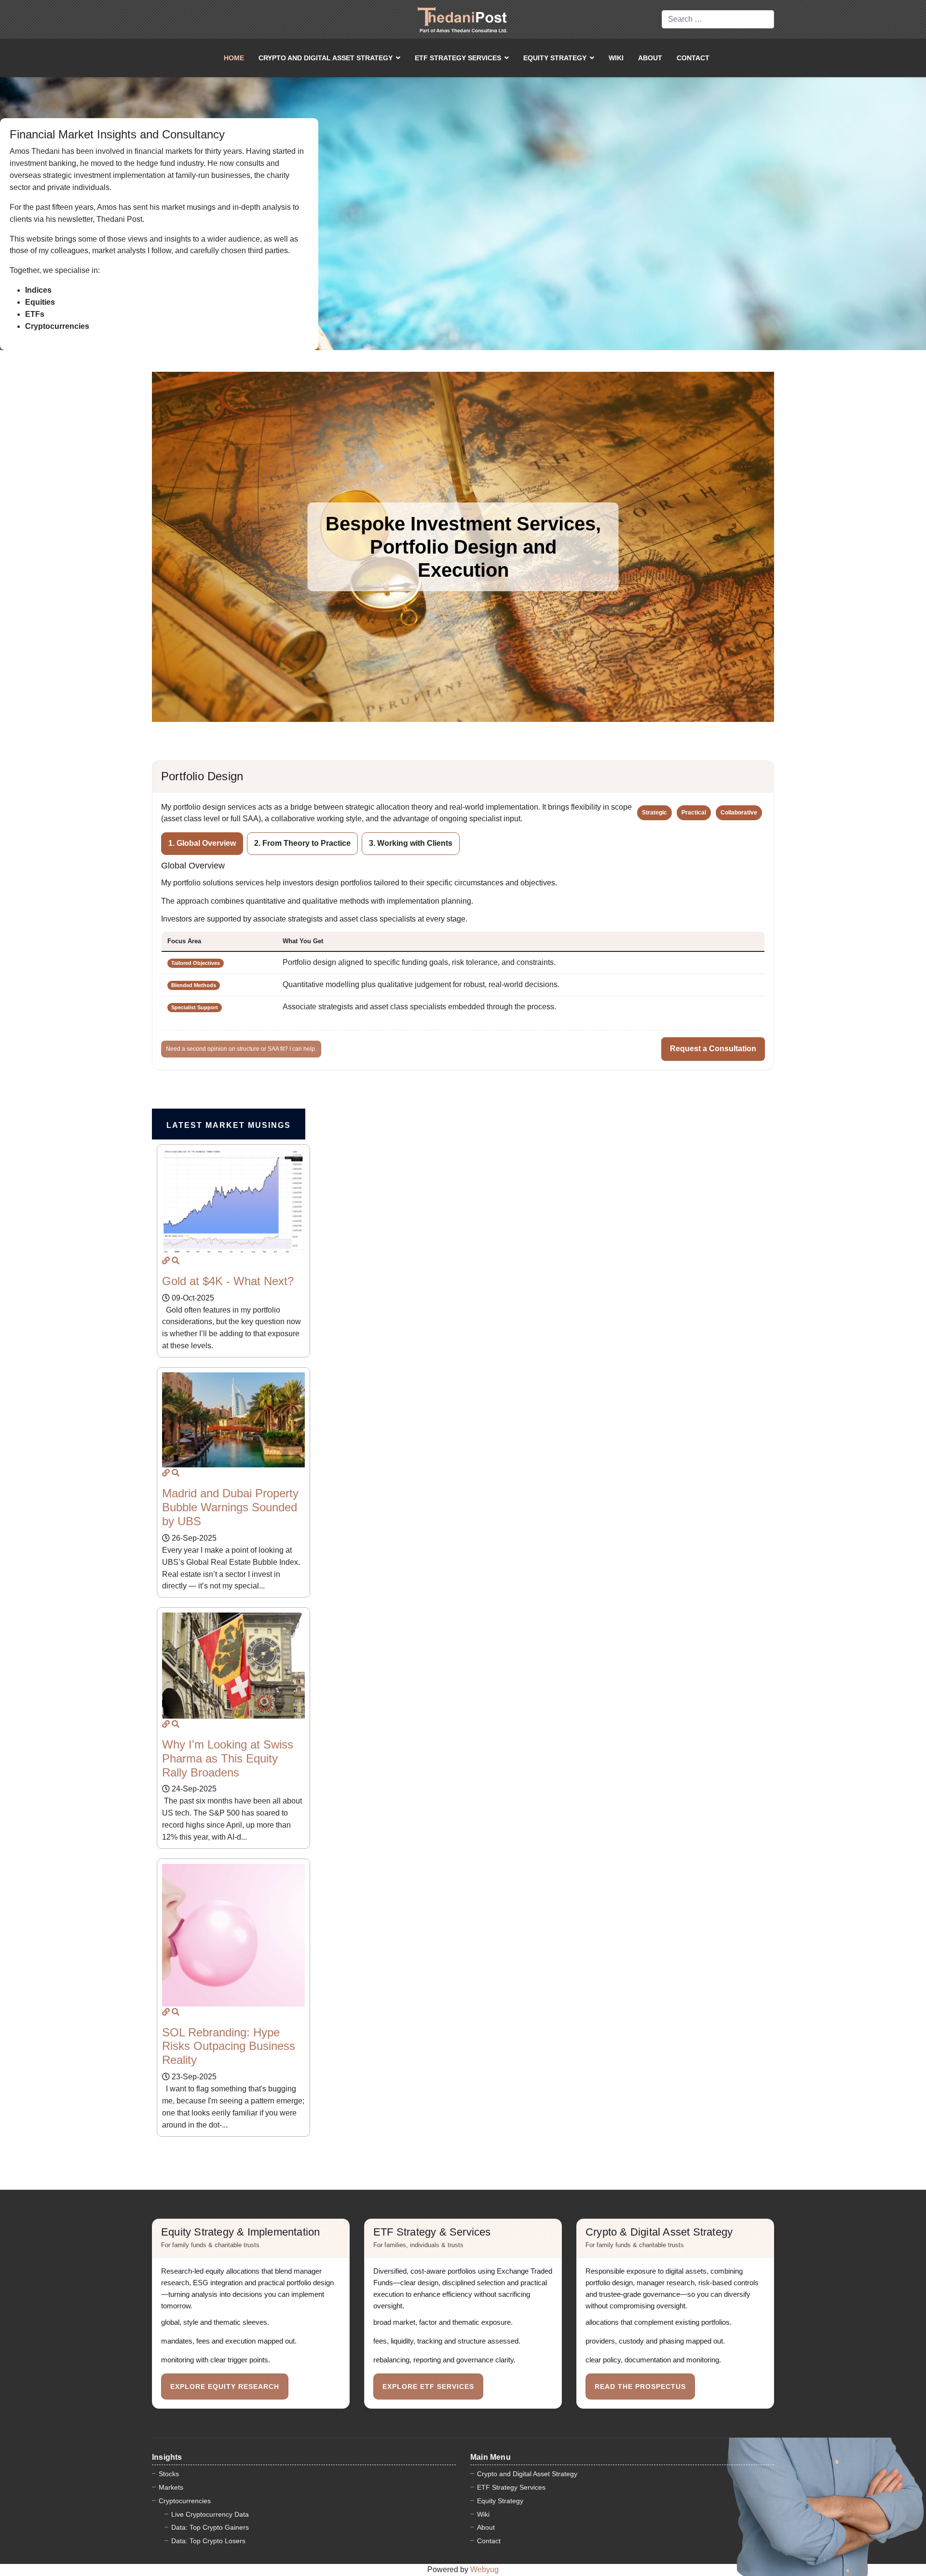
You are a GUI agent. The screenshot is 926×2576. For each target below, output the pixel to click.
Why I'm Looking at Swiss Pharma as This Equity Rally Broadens (228, 1758)
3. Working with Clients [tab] (411, 843)
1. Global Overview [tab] (202, 843)
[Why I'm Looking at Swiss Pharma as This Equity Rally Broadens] (166, 1724)
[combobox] (718, 19)
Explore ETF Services (428, 2386)
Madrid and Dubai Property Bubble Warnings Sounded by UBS (230, 1507)
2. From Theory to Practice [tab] (302, 843)
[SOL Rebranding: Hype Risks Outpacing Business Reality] (166, 2012)
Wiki (616, 58)
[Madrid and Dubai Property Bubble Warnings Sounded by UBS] (166, 1473)
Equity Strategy (555, 58)
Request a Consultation (713, 1049)
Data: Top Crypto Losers (208, 2541)
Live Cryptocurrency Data (210, 2514)
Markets (171, 2487)
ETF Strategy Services (458, 58)
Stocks (169, 2474)
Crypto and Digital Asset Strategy (326, 58)
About (650, 58)
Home (234, 58)
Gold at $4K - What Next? (228, 1281)
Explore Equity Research (225, 2386)
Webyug (484, 2569)
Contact (693, 58)
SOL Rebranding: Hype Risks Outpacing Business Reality (229, 2046)
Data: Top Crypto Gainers (210, 2527)
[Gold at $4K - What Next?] (166, 1261)
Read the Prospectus (640, 2386)
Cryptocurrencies (185, 2501)
